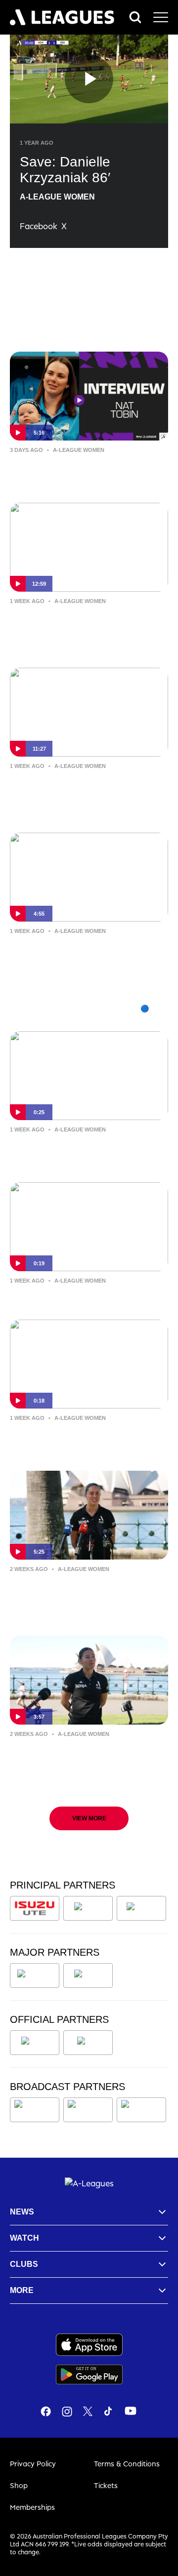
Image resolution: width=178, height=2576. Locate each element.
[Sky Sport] (141, 2110)
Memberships (32, 2507)
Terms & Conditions (127, 2464)
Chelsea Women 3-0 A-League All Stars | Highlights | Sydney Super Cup (86, 959)
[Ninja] (88, 1908)
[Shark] (141, 1908)
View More (89, 1818)
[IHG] (88, 2043)
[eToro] (88, 1975)
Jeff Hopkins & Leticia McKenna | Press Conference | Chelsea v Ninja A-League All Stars (86, 629)
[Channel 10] (35, 2110)
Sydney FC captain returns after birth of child (83, 471)
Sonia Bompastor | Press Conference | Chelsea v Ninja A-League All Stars (83, 794)
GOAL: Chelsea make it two (74, 1295)
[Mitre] (35, 2043)
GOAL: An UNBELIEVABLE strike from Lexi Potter (86, 1151)
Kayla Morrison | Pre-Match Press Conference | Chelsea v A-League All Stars (87, 1597)
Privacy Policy (33, 2464)
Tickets (106, 2485)
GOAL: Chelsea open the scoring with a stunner (86, 1439)
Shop (19, 2485)
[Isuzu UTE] (35, 1908)
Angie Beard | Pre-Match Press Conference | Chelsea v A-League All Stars (86, 1762)
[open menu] (161, 17)
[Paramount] (90, 2110)
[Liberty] (35, 1975)
